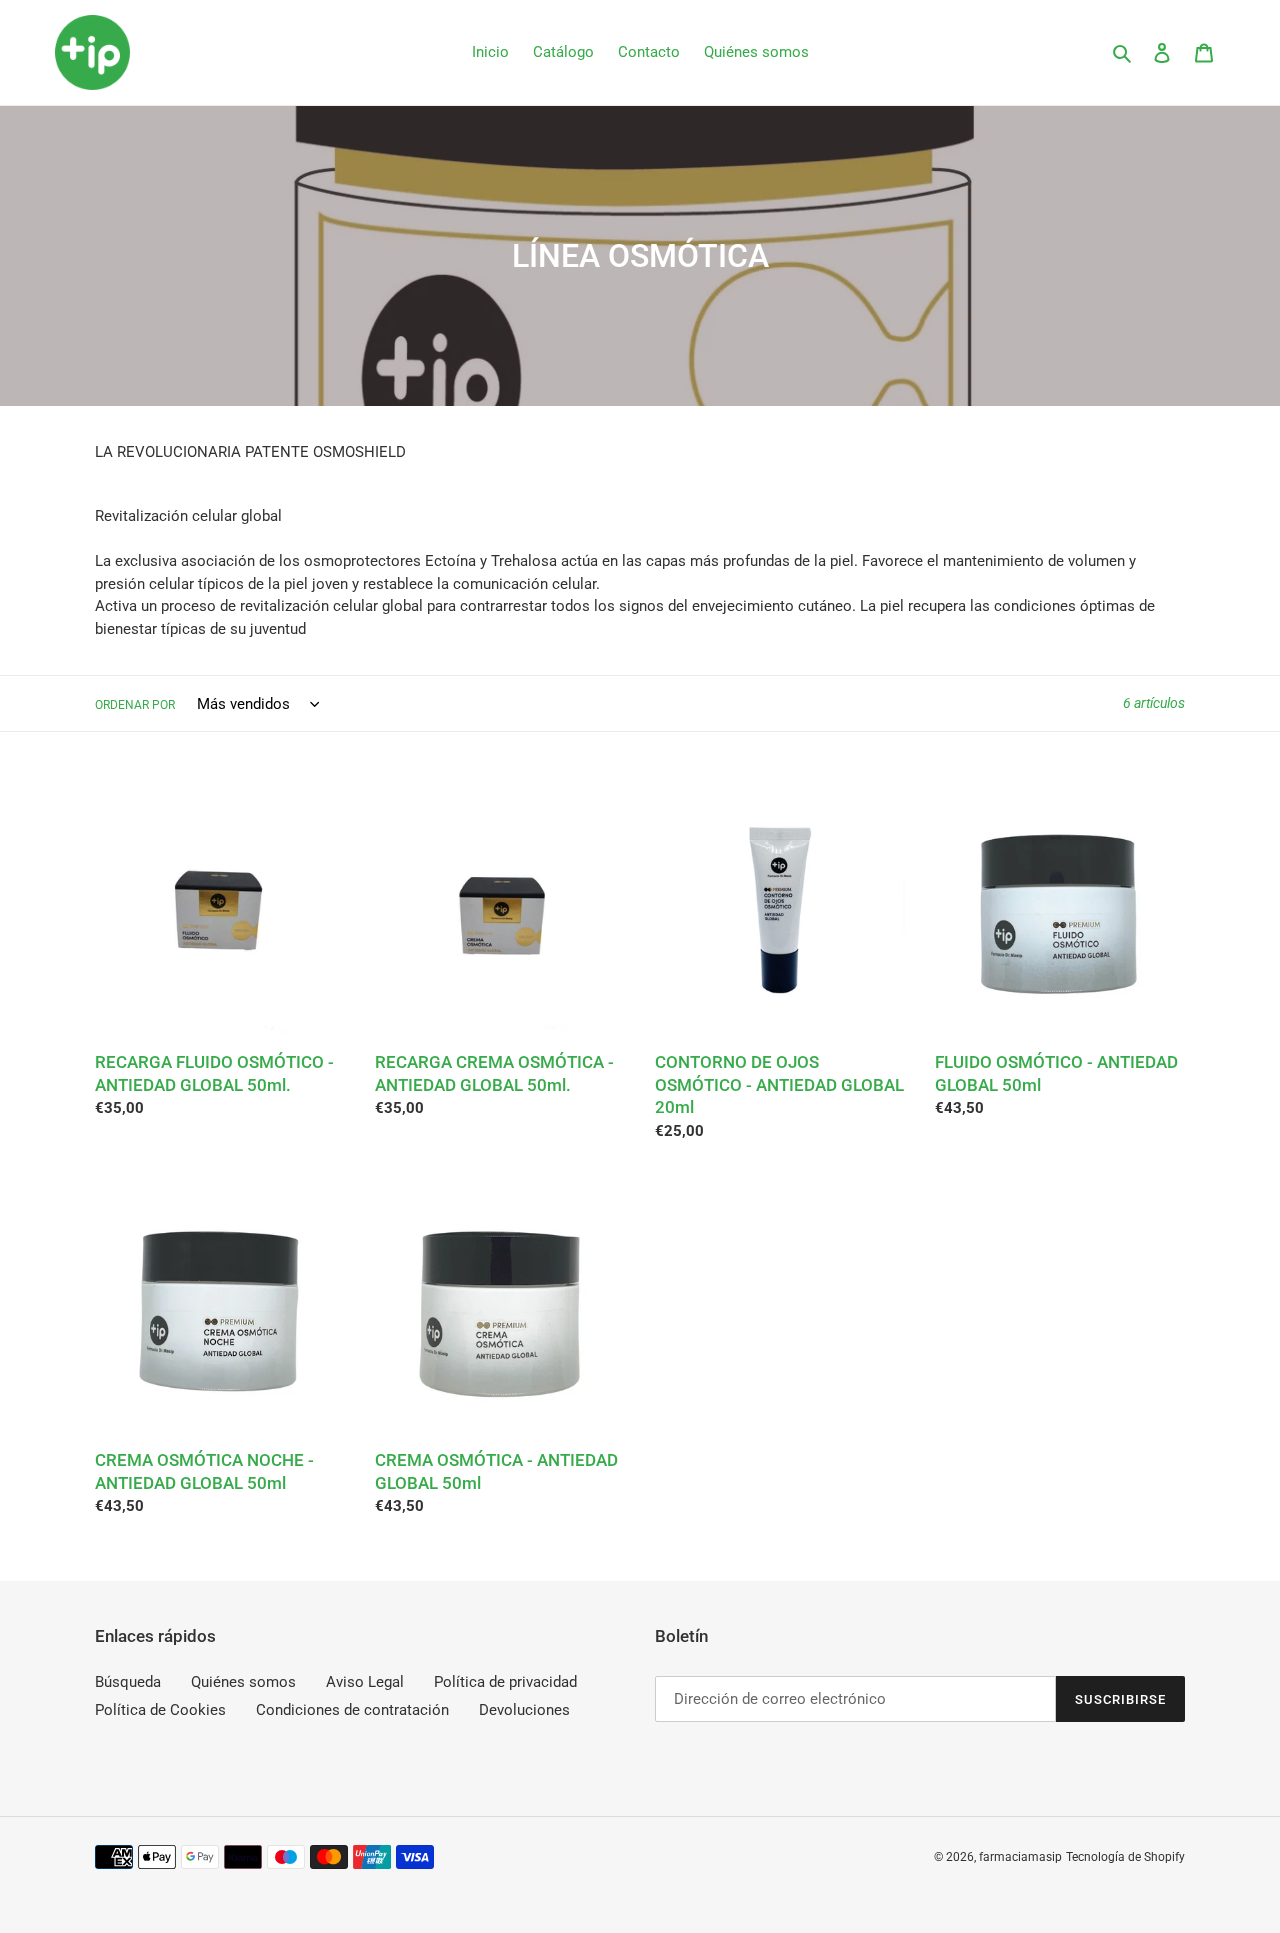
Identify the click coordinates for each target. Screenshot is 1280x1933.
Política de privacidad (505, 1682)
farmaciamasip (1020, 1857)
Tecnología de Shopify (1125, 1857)
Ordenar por (135, 705)
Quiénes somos (243, 1682)
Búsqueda (128, 1682)
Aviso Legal (365, 1682)
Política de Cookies (160, 1710)
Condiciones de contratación (352, 1710)
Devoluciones (524, 1710)
